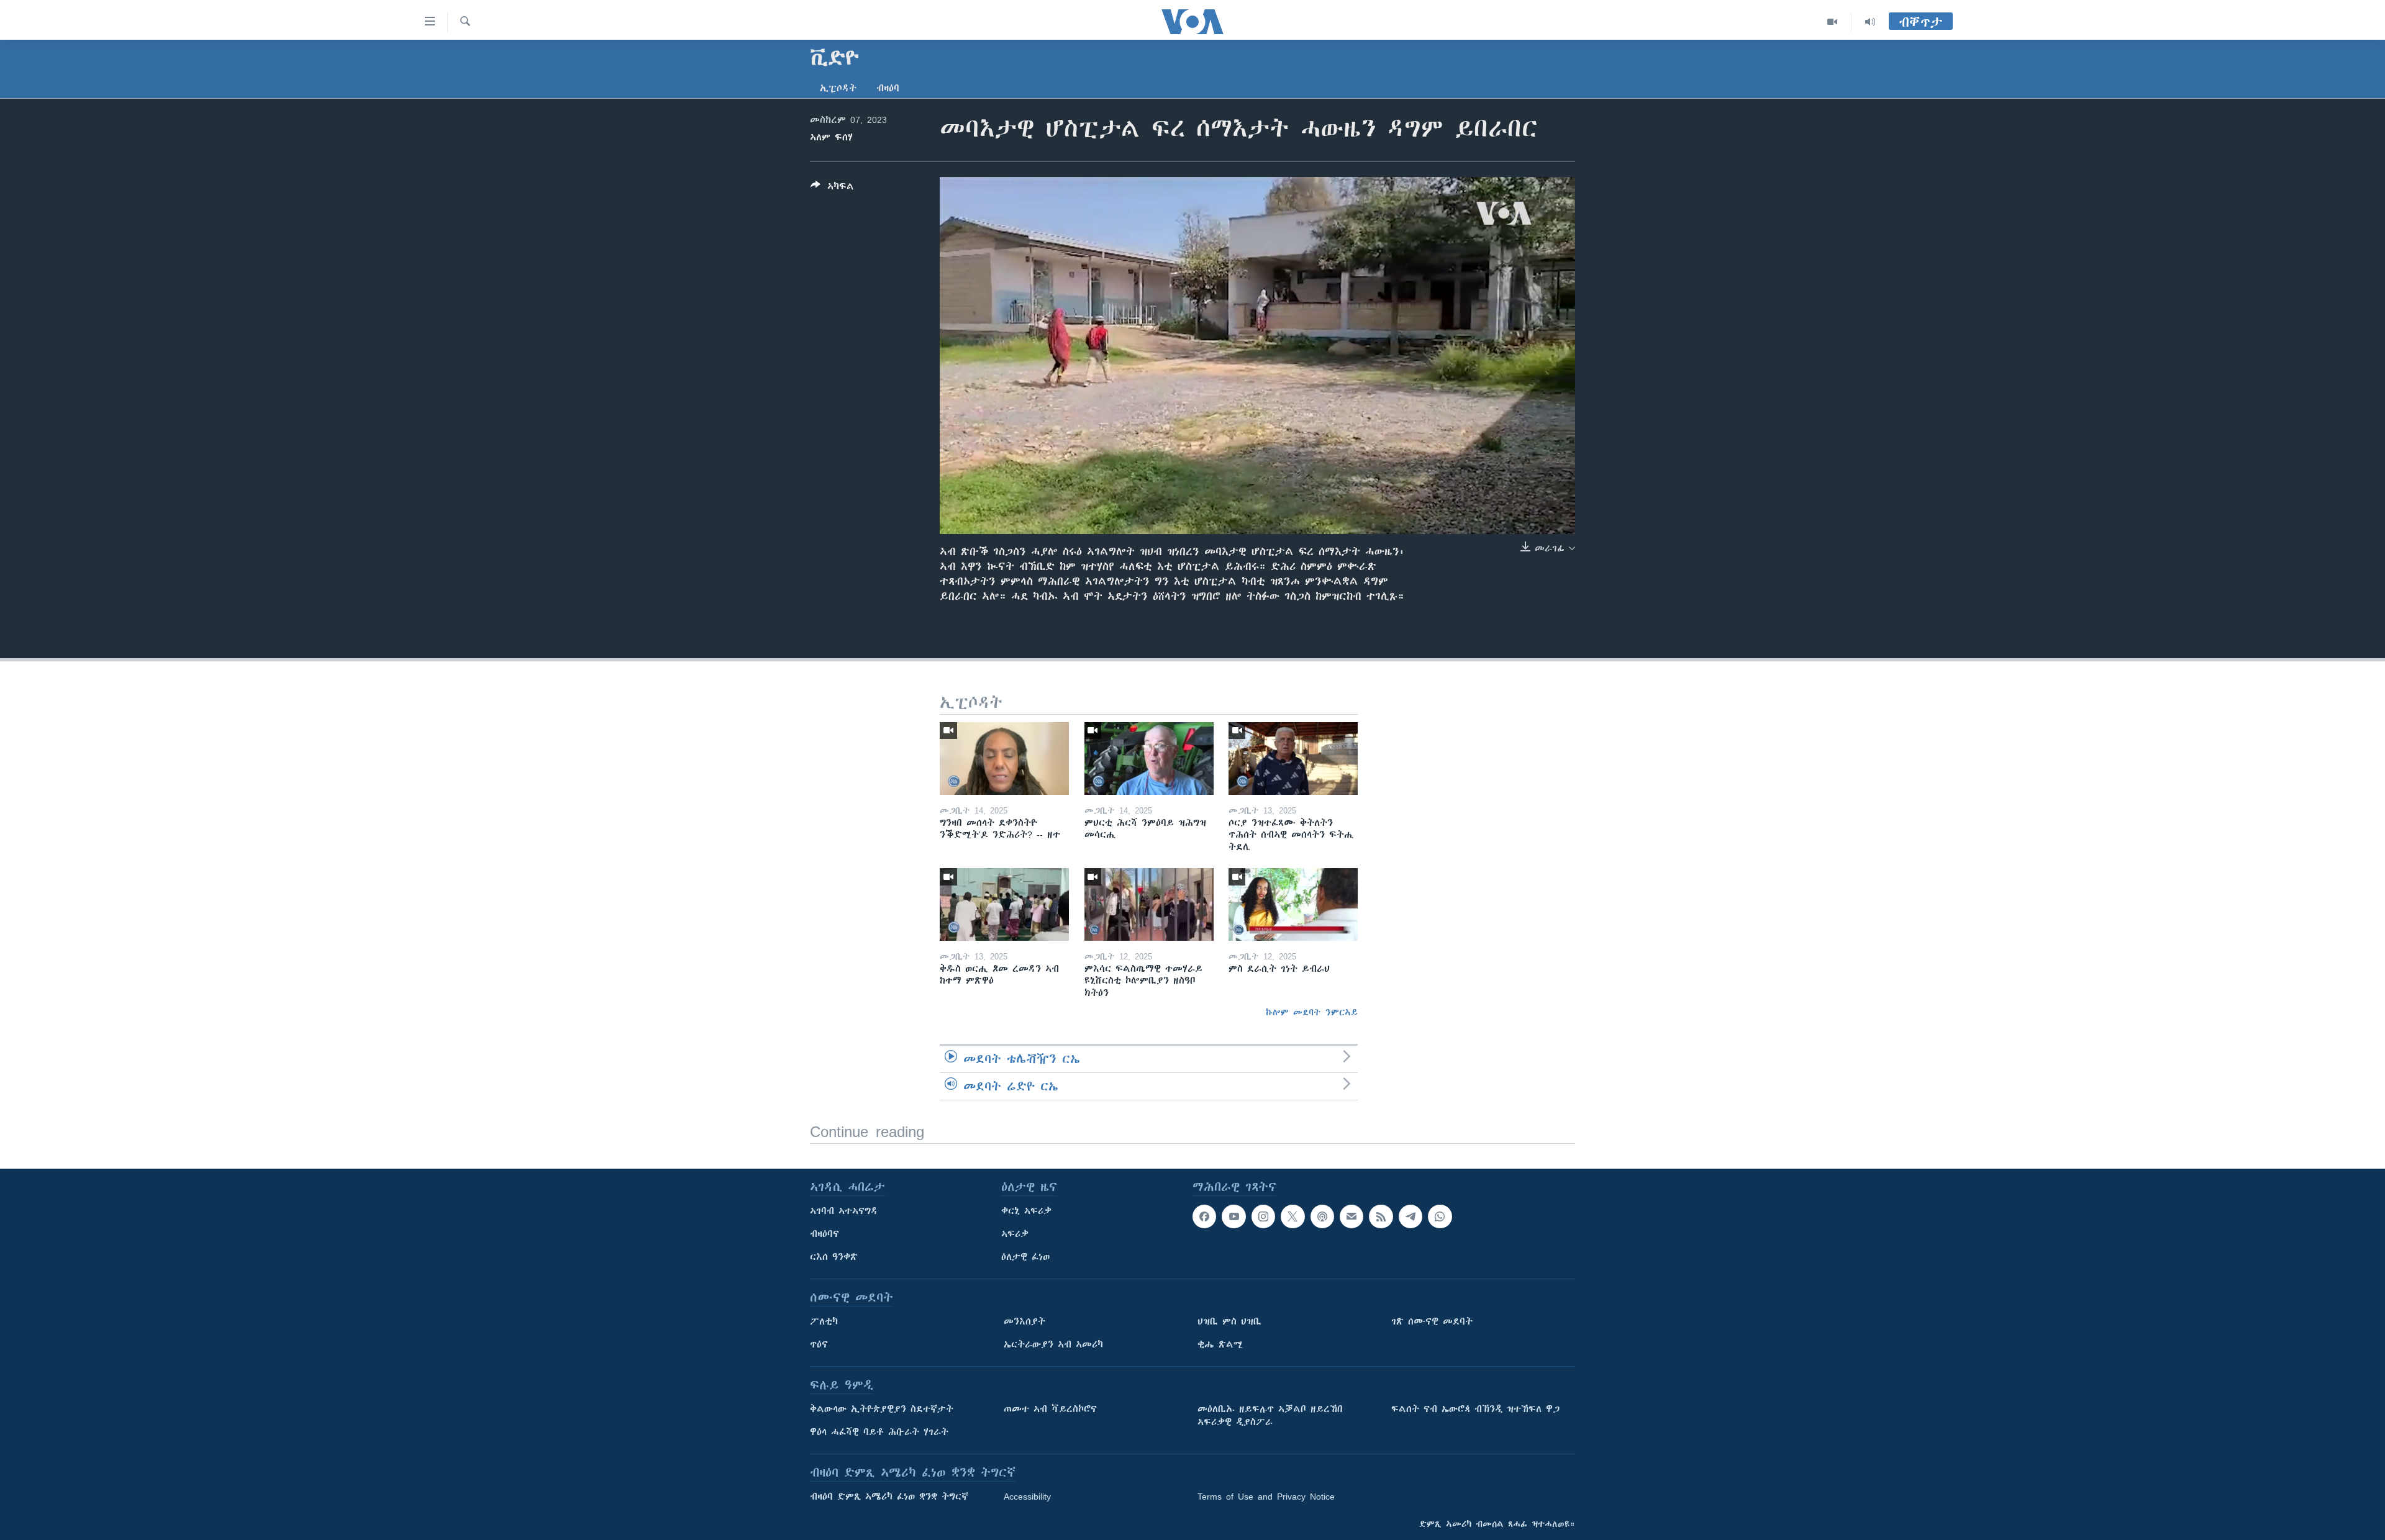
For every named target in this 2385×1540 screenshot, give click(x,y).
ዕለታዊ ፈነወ (1025, 1257)
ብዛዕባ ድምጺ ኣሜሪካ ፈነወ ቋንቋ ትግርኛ (889, 1497)
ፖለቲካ (824, 1321)
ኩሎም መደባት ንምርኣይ (1312, 1012)
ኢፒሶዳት (838, 88)
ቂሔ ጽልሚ (1220, 1344)
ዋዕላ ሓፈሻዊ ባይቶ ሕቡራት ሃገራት (879, 1432)
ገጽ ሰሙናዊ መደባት (1432, 1321)
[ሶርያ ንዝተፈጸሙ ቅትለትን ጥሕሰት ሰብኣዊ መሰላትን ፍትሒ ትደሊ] (1293, 759)
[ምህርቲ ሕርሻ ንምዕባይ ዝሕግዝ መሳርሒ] (1149, 759)
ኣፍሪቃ (1015, 1234)
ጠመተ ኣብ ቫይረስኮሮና (1050, 1409)
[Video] (1833, 22)
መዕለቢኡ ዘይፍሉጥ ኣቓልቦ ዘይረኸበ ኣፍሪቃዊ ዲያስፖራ (1270, 1415)
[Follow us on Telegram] (1411, 1216)
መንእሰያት (1024, 1321)
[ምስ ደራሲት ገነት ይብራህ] (1293, 904)
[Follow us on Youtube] (1233, 1216)
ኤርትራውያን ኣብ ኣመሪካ (1053, 1344)
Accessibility (1027, 1497)
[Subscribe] (1351, 1216)
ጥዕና (819, 1344)
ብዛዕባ (888, 88)
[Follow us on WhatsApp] (1440, 1216)
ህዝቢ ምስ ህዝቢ (1229, 1321)
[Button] (832, 188)
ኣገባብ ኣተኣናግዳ (844, 1211)
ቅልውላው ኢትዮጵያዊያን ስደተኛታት (882, 1409)
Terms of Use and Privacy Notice (1266, 1497)
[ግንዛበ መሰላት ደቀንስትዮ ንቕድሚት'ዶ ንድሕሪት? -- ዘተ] (1004, 759)
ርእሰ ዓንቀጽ (834, 1257)
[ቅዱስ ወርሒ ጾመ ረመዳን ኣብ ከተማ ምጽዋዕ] (1004, 904)
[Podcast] (1322, 1216)
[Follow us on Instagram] (1263, 1216)
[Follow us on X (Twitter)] (1292, 1216)
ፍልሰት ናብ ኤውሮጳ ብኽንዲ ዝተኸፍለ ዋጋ (1475, 1409)
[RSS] (1381, 1216)
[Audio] (1870, 22)
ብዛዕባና (825, 1234)
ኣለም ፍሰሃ (831, 137)
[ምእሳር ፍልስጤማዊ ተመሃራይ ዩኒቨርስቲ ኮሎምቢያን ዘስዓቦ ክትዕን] (1149, 904)
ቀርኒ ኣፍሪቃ (1026, 1211)
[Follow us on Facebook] (1204, 1216)
